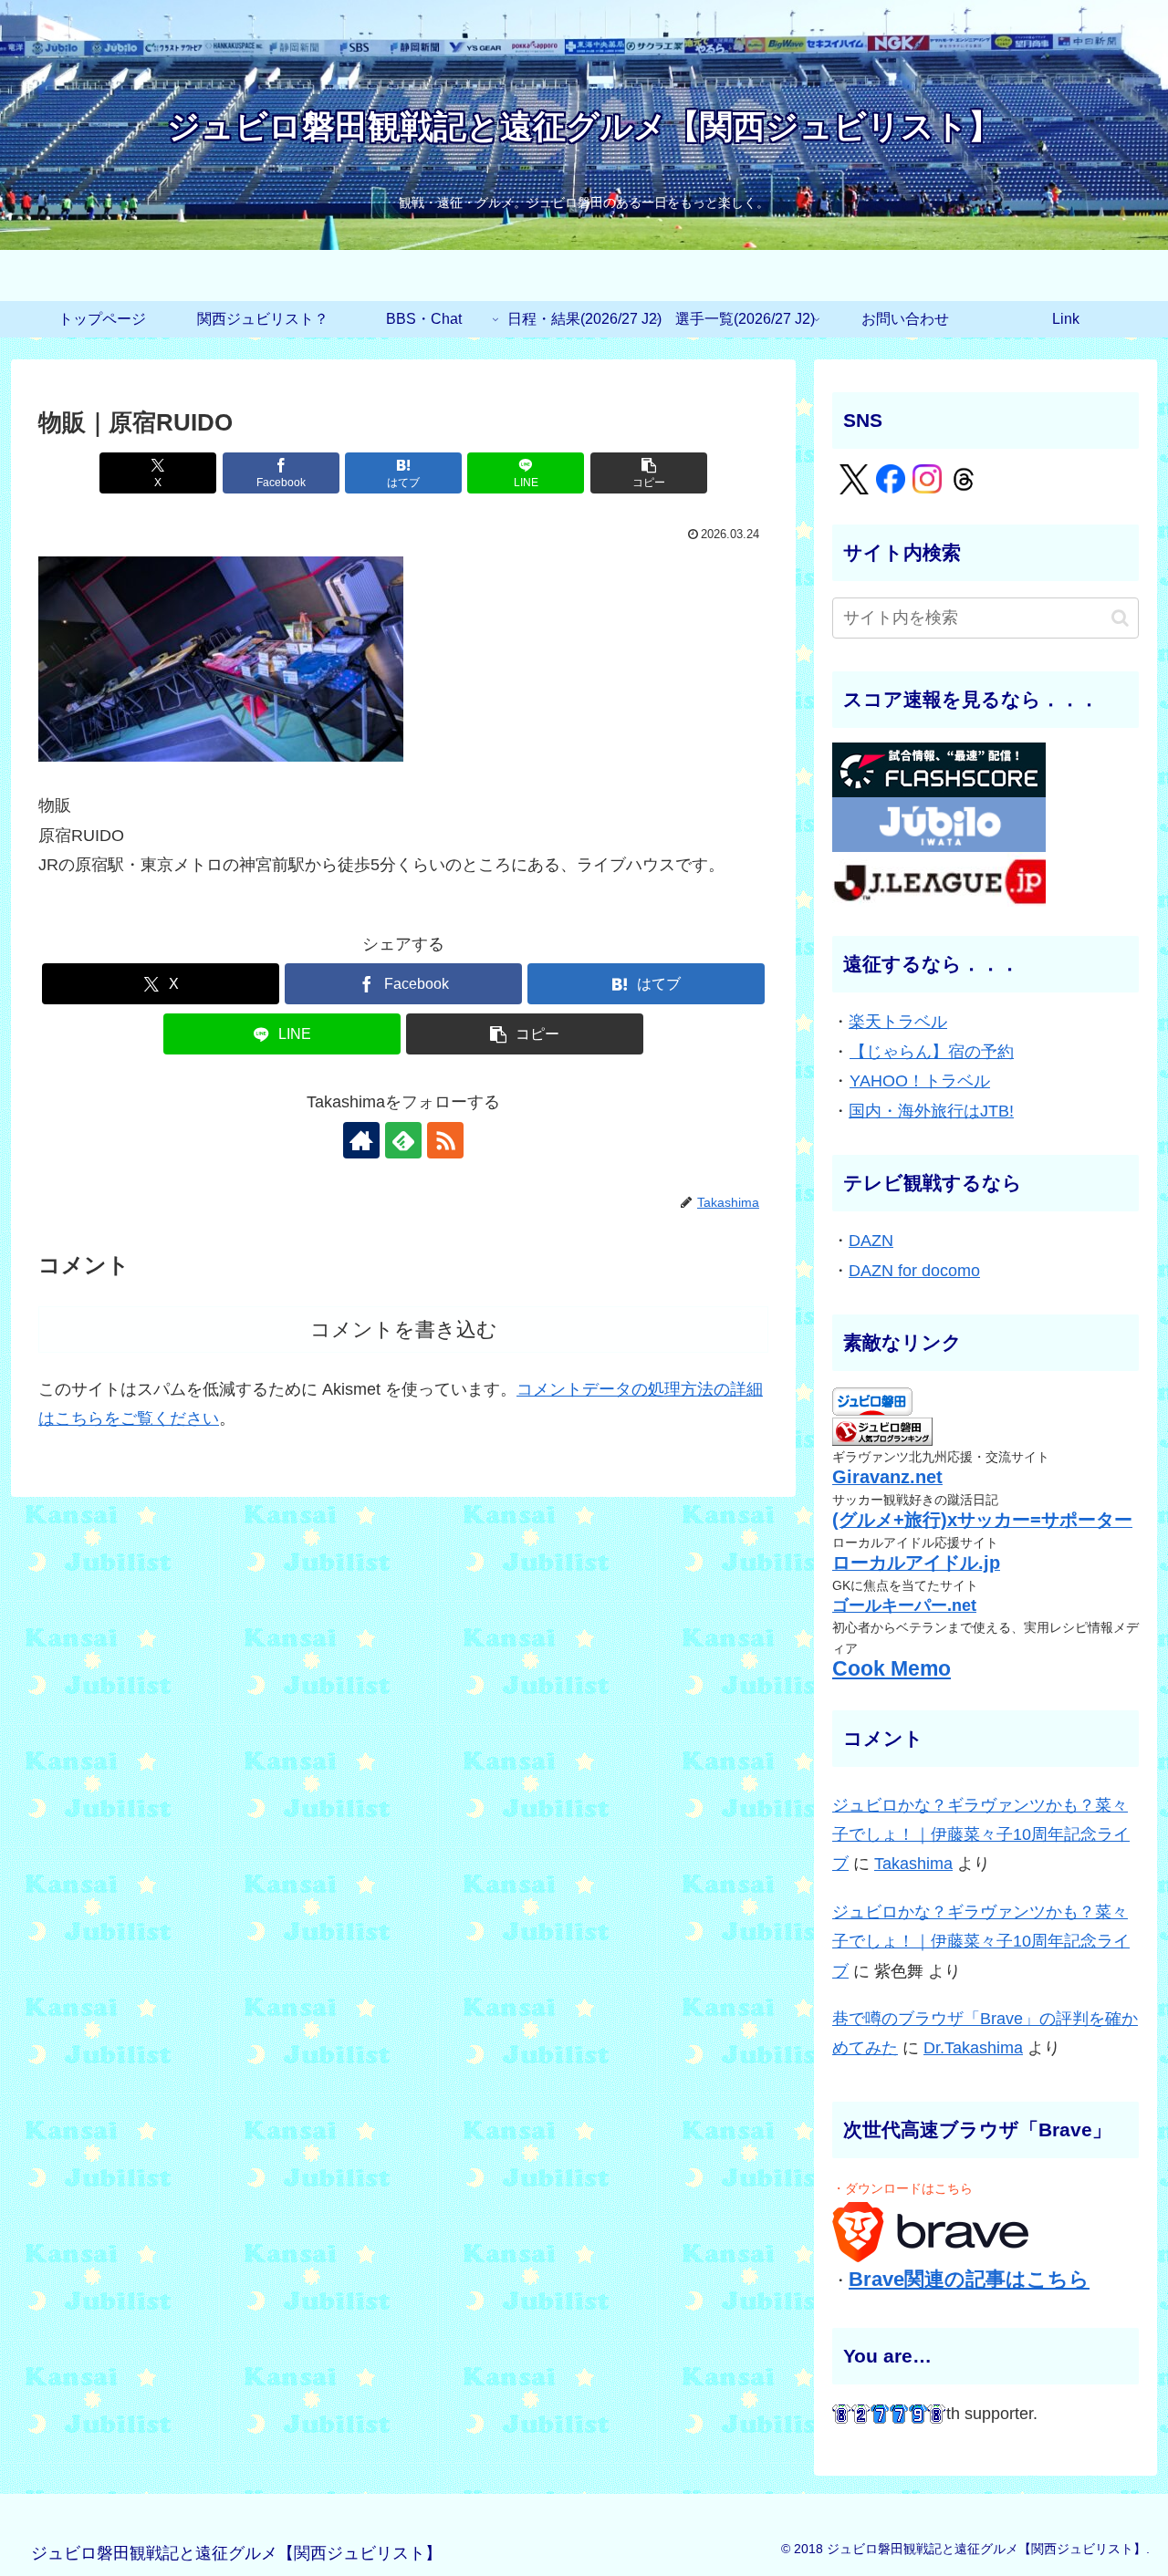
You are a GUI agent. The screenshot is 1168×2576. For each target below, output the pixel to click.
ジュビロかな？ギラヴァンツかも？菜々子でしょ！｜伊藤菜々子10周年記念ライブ (981, 1835)
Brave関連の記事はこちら (969, 2279)
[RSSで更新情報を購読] (445, 1140)
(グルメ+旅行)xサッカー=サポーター (982, 1520)
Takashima (913, 1864)
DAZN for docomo (914, 1271)
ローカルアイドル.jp (916, 1563)
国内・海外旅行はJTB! (931, 1111)
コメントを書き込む (404, 1330)
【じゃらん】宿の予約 (932, 1052)
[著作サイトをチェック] (361, 1140)
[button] (649, 473)
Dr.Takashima (973, 2048)
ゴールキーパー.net (904, 1605)
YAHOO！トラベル (920, 1081)
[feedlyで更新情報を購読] (403, 1140)
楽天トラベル (898, 1022)
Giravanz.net (887, 1477)
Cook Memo (892, 1669)
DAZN (871, 1241)
